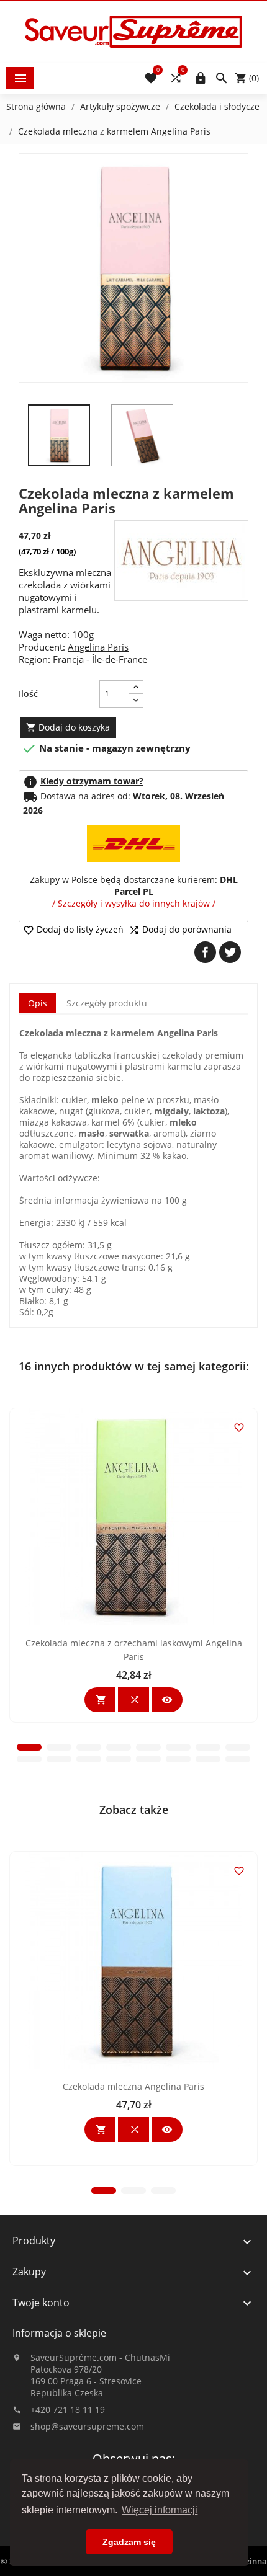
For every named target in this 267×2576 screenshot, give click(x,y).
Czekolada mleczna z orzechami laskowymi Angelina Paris (134, 1650)
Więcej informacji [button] (160, 2510)
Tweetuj (230, 952)
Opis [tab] (38, 1003)
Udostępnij (205, 952)
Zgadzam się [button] (129, 2542)
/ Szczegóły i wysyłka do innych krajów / (134, 903)
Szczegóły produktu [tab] (107, 1003)
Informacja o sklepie (59, 2333)
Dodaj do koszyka (68, 727)
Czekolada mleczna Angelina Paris (133, 2086)
